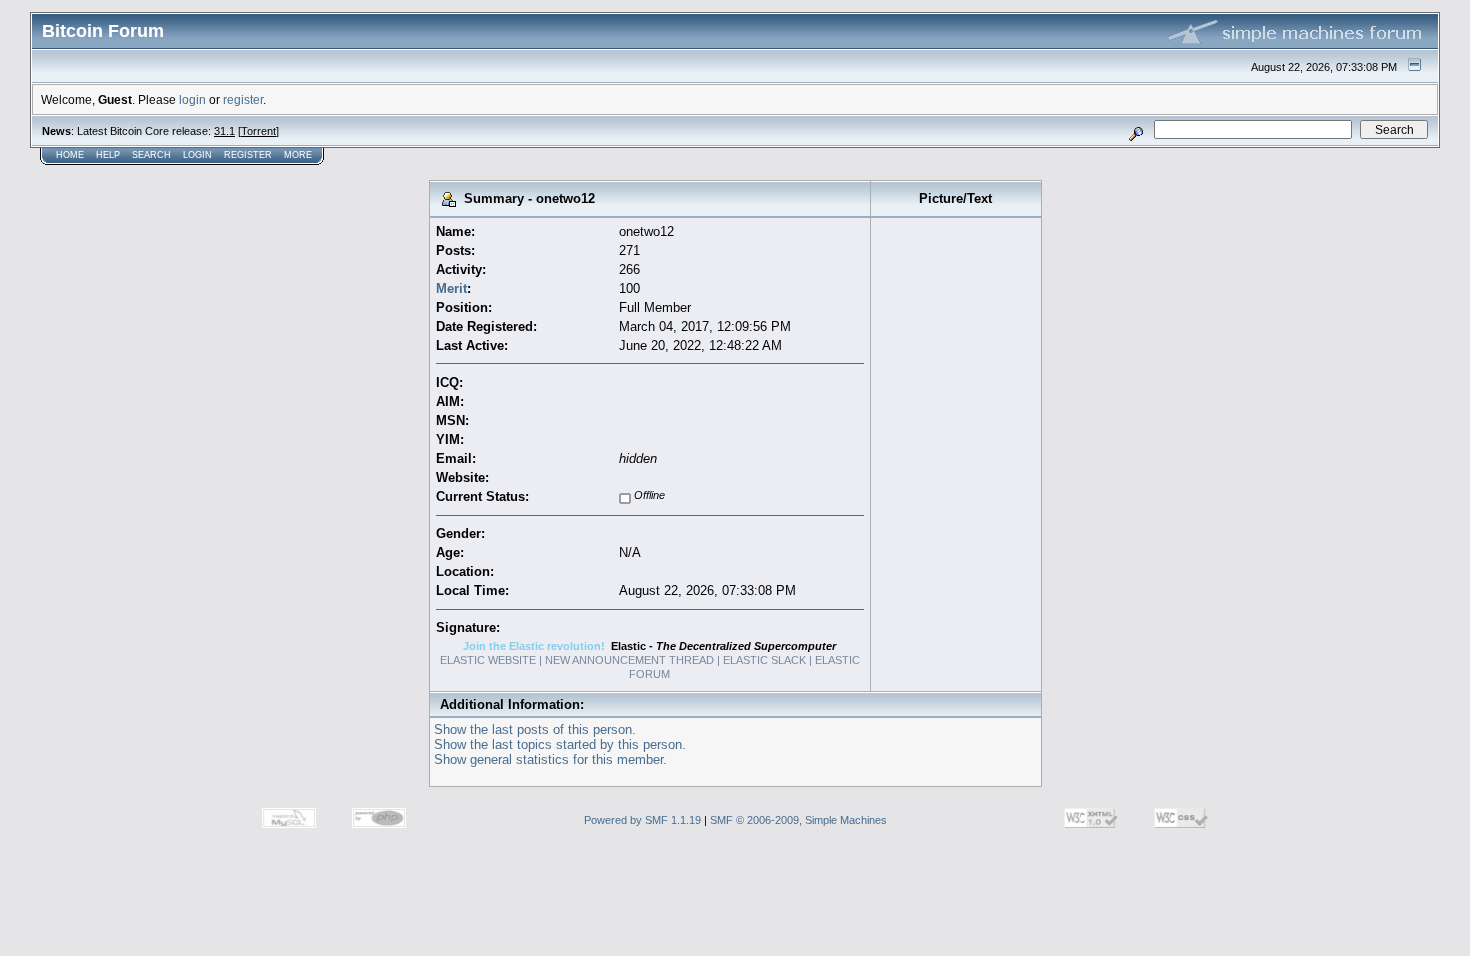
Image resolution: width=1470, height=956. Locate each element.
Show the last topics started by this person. (560, 744)
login (192, 99)
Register (248, 155)
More (298, 155)
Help (108, 155)
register (243, 99)
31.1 (224, 131)
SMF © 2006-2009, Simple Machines (798, 820)
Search (151, 155)
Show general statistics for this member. (550, 759)
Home (70, 155)
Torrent (258, 131)
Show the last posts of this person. (535, 729)
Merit (451, 288)
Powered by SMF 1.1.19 (642, 820)
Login (197, 155)
